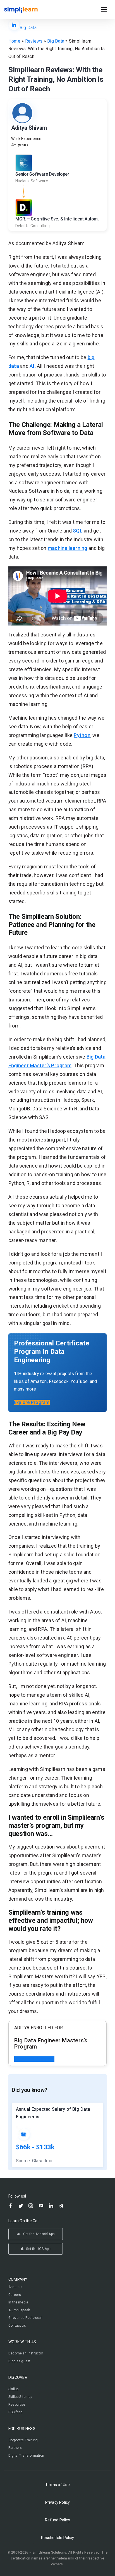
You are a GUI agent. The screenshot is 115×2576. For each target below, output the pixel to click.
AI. (33, 366)
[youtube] (41, 2206)
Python (82, 735)
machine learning (68, 548)
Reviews (34, 41)
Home (14, 41)
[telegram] (61, 2206)
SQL (78, 531)
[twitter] (21, 2206)
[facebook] (11, 2206)
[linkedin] (51, 2206)
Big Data (28, 28)
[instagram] (31, 2206)
